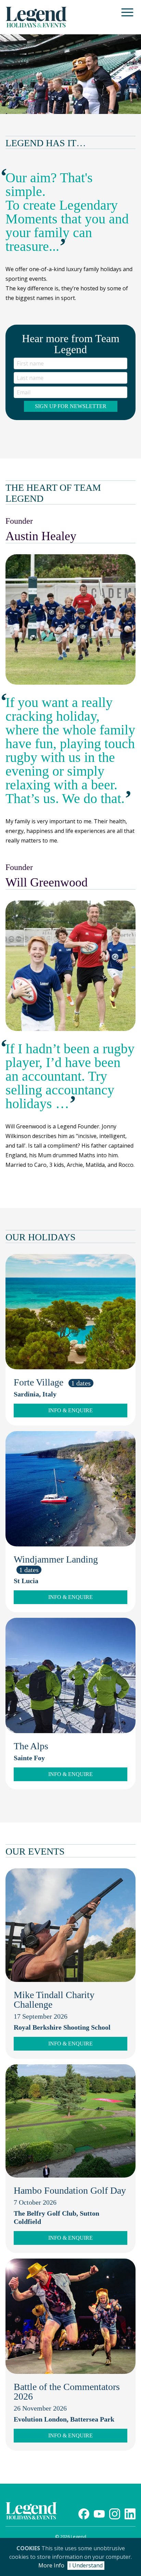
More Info (51, 2565)
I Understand (86, 2565)
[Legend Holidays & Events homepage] (36, 17)
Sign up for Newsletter (71, 406)
